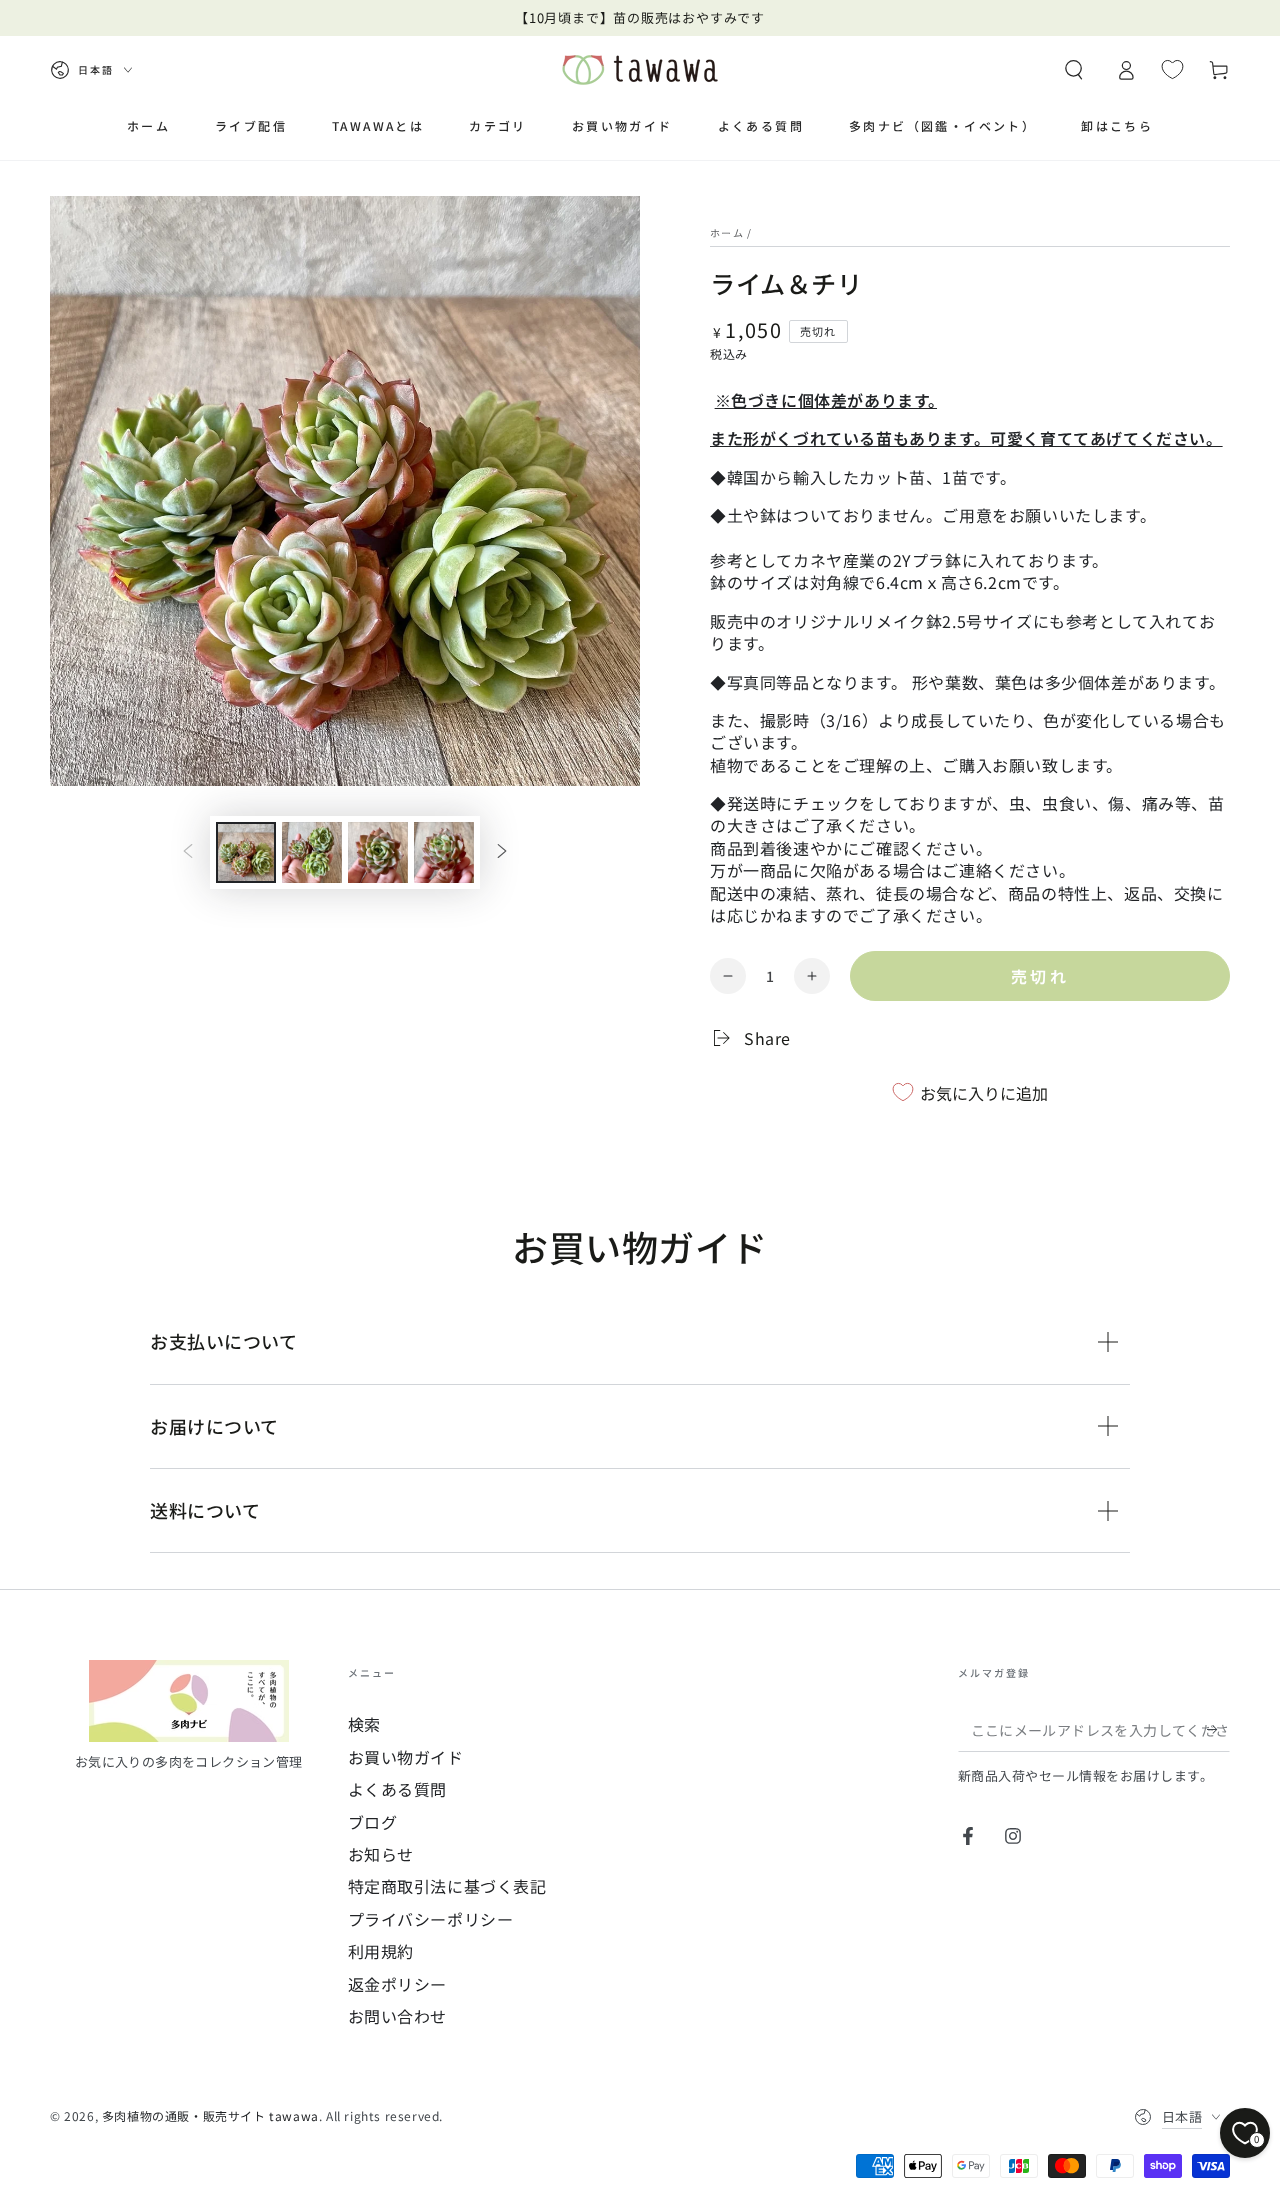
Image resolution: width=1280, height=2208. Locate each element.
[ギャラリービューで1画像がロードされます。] (246, 852)
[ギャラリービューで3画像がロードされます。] (378, 852)
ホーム (727, 232)
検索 (364, 1724)
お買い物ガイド (406, 1757)
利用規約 (381, 1951)
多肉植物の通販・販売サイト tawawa (210, 2115)
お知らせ (381, 1854)
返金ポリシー (398, 1984)
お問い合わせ (398, 2016)
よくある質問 (398, 1789)
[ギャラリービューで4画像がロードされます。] (444, 852)
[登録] (1218, 1729)
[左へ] (188, 853)
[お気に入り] (1172, 69)
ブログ (373, 1822)
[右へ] (502, 853)
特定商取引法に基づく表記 (447, 1886)
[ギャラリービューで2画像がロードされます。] (312, 852)
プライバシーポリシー (431, 1919)
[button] (1074, 70)
